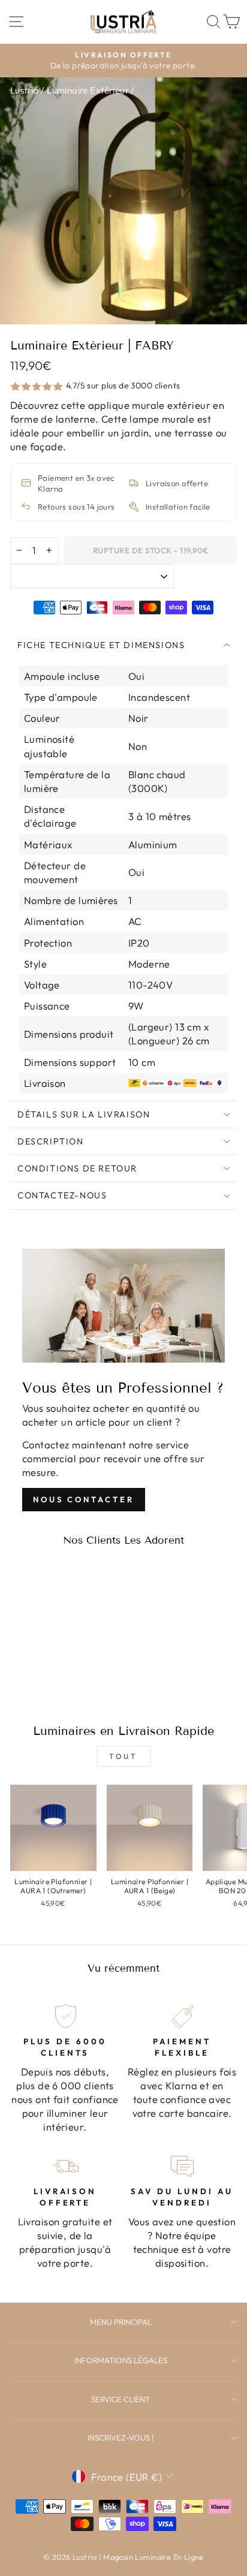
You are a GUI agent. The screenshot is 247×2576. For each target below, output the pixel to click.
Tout (123, 1756)
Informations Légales (121, 2360)
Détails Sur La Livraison (84, 1114)
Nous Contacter (84, 1499)
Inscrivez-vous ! (121, 2438)
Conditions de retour (77, 1168)
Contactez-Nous (62, 1195)
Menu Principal (121, 2322)
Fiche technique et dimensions (101, 645)
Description (51, 1141)
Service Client (121, 2399)
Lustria (25, 90)
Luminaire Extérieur (88, 90)
